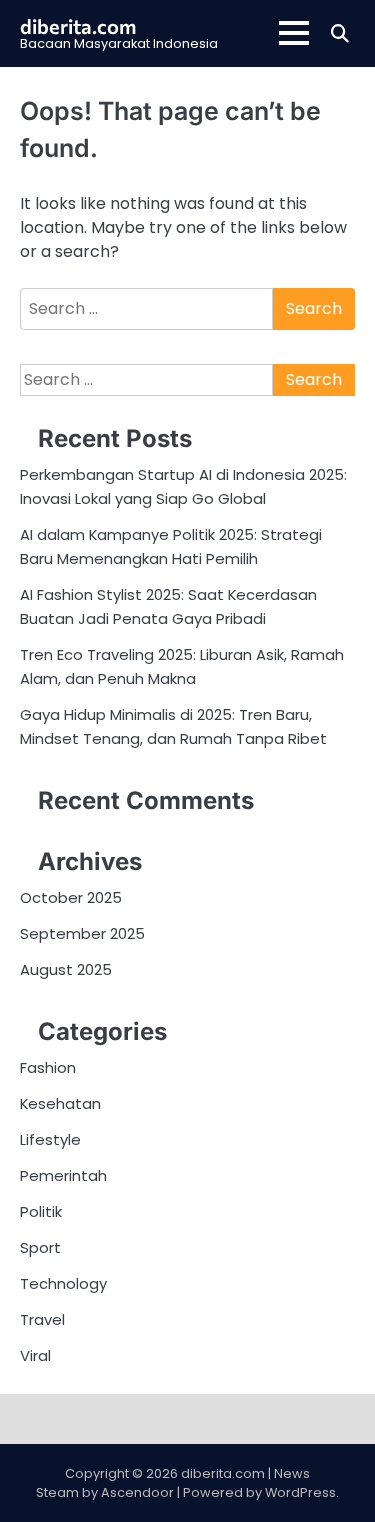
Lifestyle (50, 1139)
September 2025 (82, 933)
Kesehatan (60, 1103)
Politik (41, 1211)
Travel (42, 1319)
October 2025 (71, 897)
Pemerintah (63, 1175)
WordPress (300, 1492)
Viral (35, 1355)
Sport (40, 1247)
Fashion (48, 1067)
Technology (63, 1283)
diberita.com (78, 26)
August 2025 (66, 969)
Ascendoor (137, 1492)
